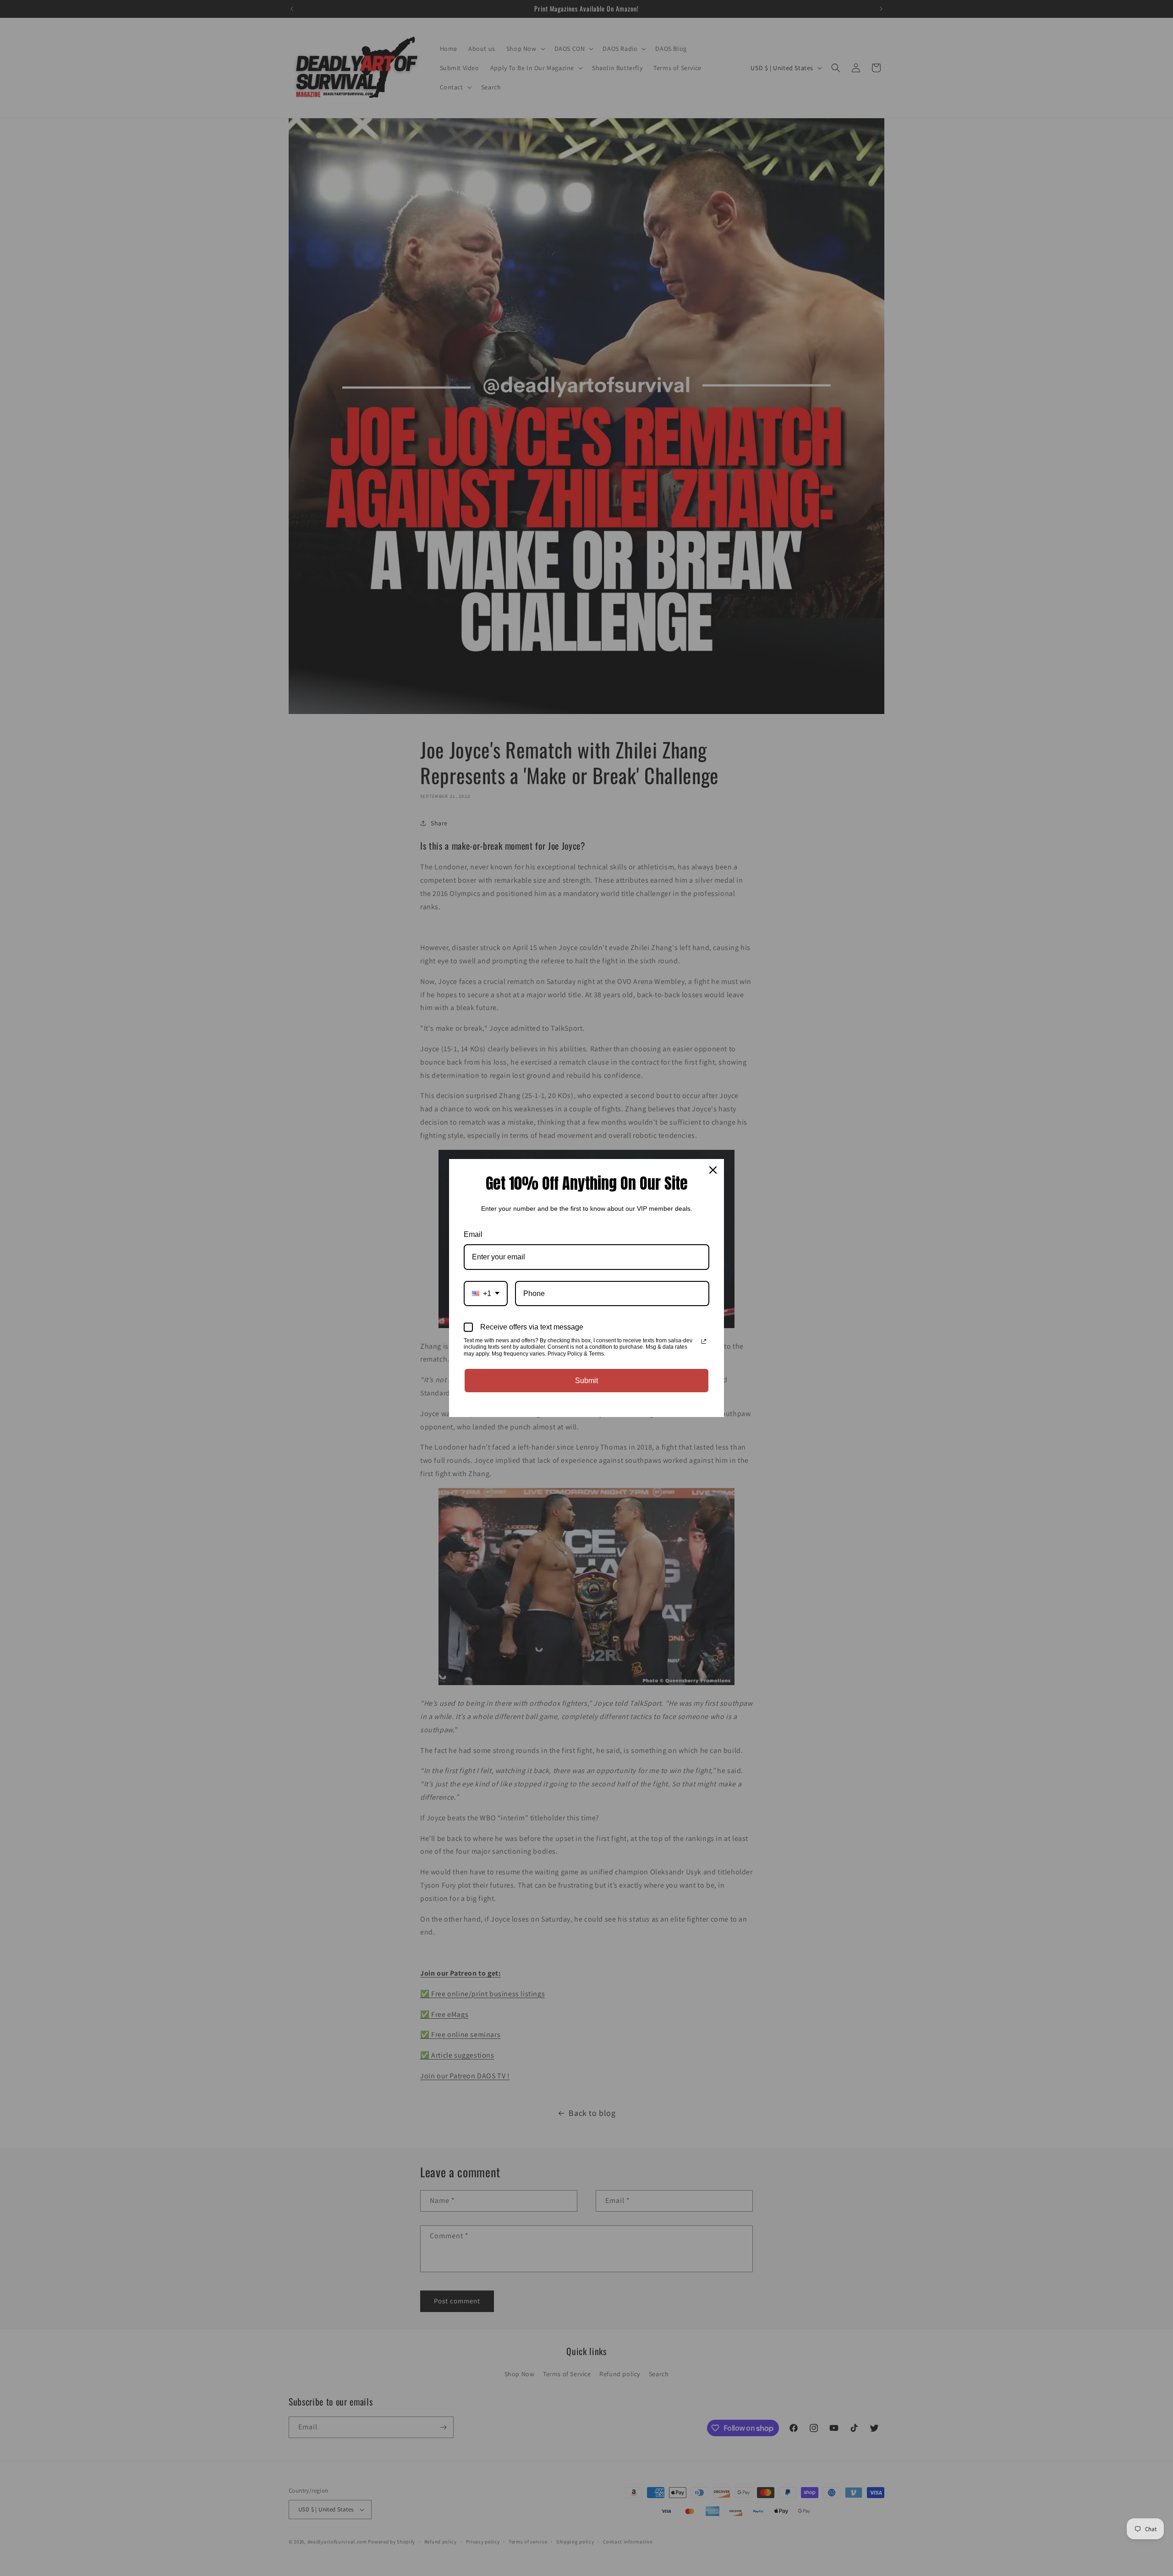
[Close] (713, 1170)
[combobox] (486, 1293)
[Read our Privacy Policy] (704, 1341)
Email (473, 1234)
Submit (586, 1381)
